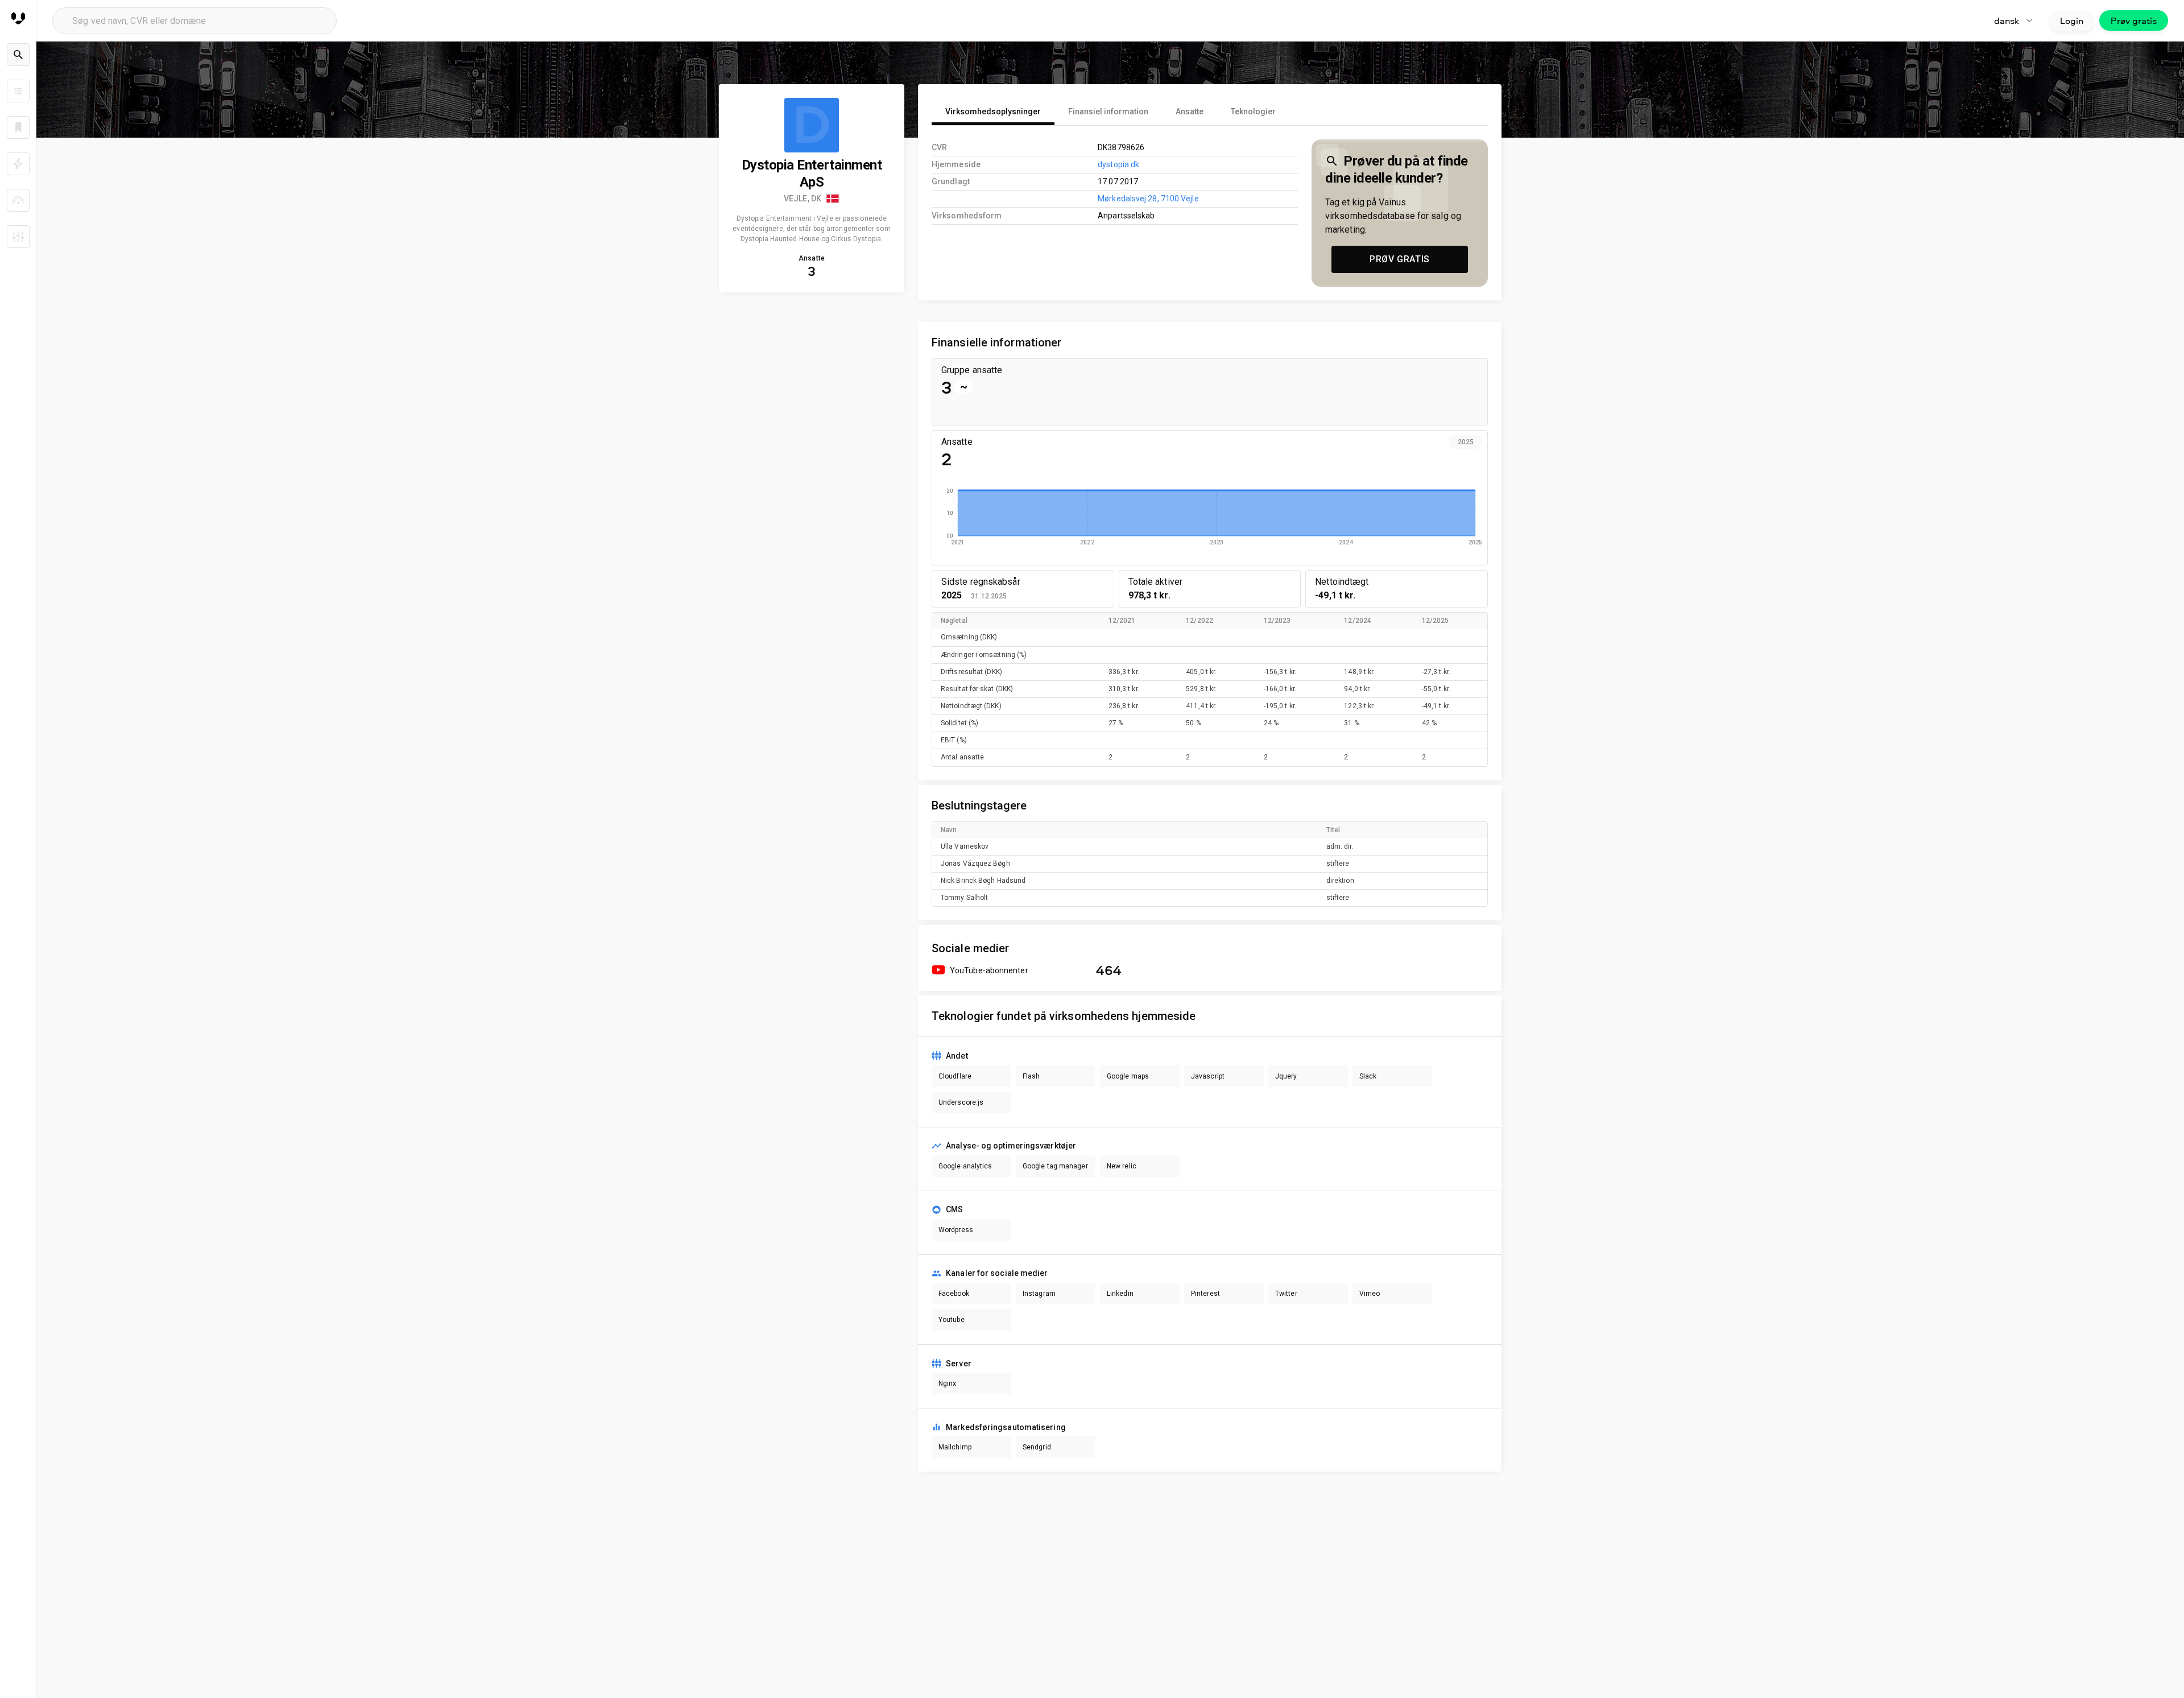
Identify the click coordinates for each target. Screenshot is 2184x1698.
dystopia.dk (1118, 164)
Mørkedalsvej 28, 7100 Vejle (1148, 199)
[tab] (993, 111)
